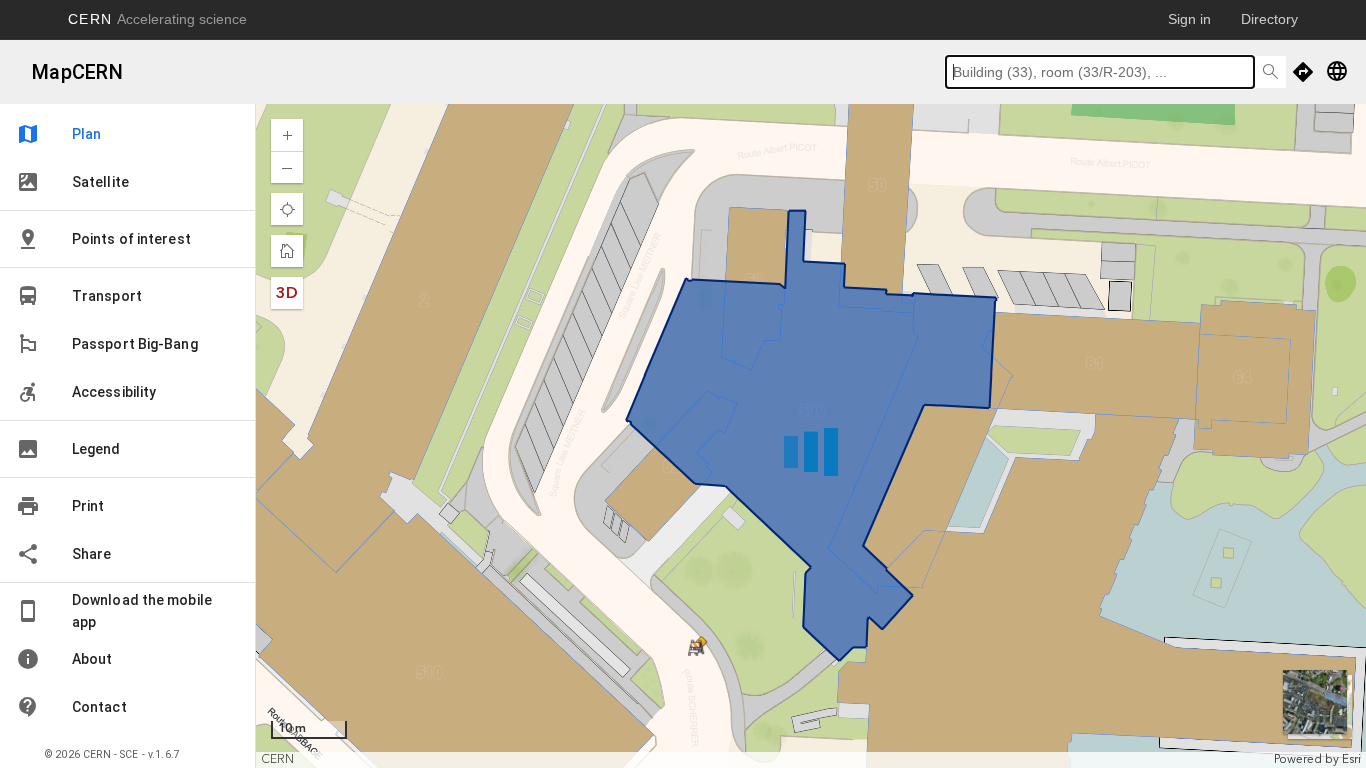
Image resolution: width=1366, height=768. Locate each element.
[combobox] (1100, 72)
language (1337, 71)
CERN (157, 19)
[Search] (1270, 72)
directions (1303, 72)
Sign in (1189, 19)
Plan (58, 134)
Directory (1269, 19)
